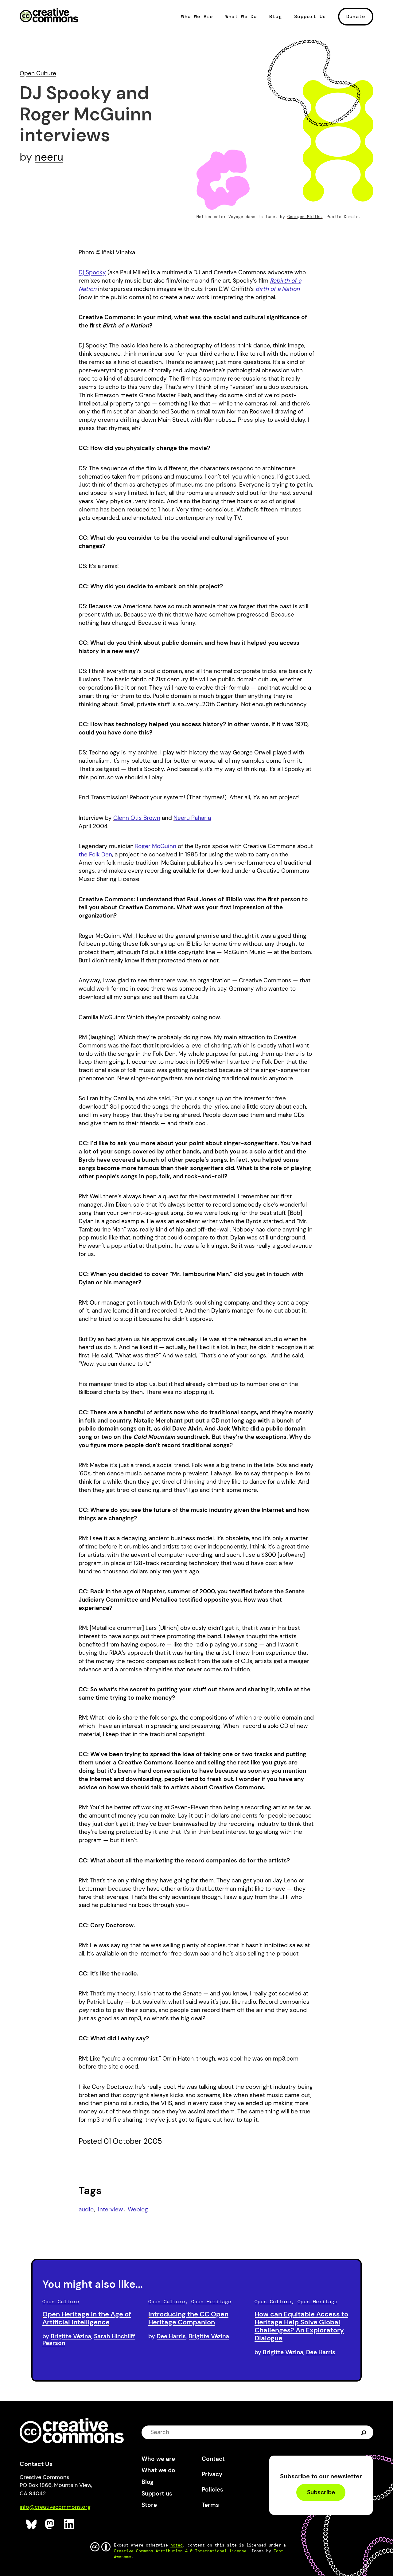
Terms (210, 2505)
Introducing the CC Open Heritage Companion (188, 2318)
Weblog (138, 2209)
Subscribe (321, 2492)
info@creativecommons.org (55, 2507)
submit (364, 2432)
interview (111, 2209)
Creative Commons (49, 16)
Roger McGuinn (156, 846)
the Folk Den (95, 854)
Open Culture (38, 73)
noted (177, 2545)
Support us (157, 2494)
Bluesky (31, 2524)
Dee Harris (171, 2336)
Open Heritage (211, 2302)
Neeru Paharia (192, 818)
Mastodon (51, 2524)
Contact (213, 2459)
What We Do (241, 17)
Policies (212, 2490)
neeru (49, 157)
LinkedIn (69, 2524)
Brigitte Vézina (71, 2336)
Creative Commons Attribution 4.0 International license (180, 2551)
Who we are (158, 2459)
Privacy (212, 2474)
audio (86, 2209)
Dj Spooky (92, 272)
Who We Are (197, 17)
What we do (158, 2470)
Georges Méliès (305, 217)
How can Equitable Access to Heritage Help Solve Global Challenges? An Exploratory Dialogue (301, 2326)
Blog (276, 17)
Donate (356, 16)
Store (149, 2505)
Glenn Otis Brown (137, 818)
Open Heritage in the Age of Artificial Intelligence (87, 2318)
